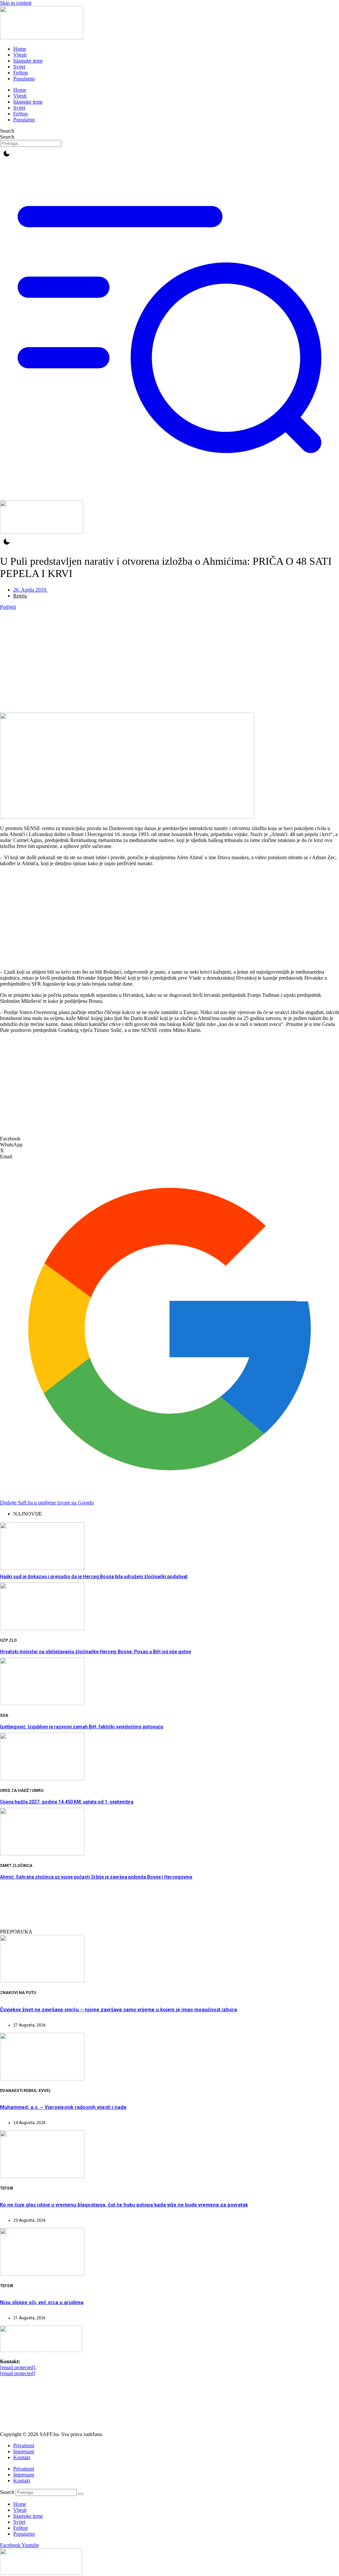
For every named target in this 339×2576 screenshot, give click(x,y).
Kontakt (22, 2457)
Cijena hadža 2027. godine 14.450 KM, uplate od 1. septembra (67, 1802)
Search (7, 131)
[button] (169, 1139)
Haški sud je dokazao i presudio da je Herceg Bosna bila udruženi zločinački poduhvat (94, 1577)
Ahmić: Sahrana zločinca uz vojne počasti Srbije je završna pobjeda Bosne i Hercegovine (96, 1877)
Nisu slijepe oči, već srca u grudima (42, 2302)
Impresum (24, 2451)
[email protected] (18, 2367)
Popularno (24, 79)
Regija (20, 596)
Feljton (21, 73)
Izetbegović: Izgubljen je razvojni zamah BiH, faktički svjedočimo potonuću (82, 1727)
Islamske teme (28, 61)
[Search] (81, 2494)
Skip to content (16, 3)
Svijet (19, 67)
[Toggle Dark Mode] (7, 154)
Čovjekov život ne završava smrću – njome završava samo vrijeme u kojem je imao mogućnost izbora (119, 2010)
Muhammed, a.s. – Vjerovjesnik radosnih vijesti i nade (63, 2107)
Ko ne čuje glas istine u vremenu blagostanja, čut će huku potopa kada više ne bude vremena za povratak (124, 2205)
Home (20, 49)
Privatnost (24, 2445)
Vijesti (20, 55)
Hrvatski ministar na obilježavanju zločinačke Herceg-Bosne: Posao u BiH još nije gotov (96, 1652)
